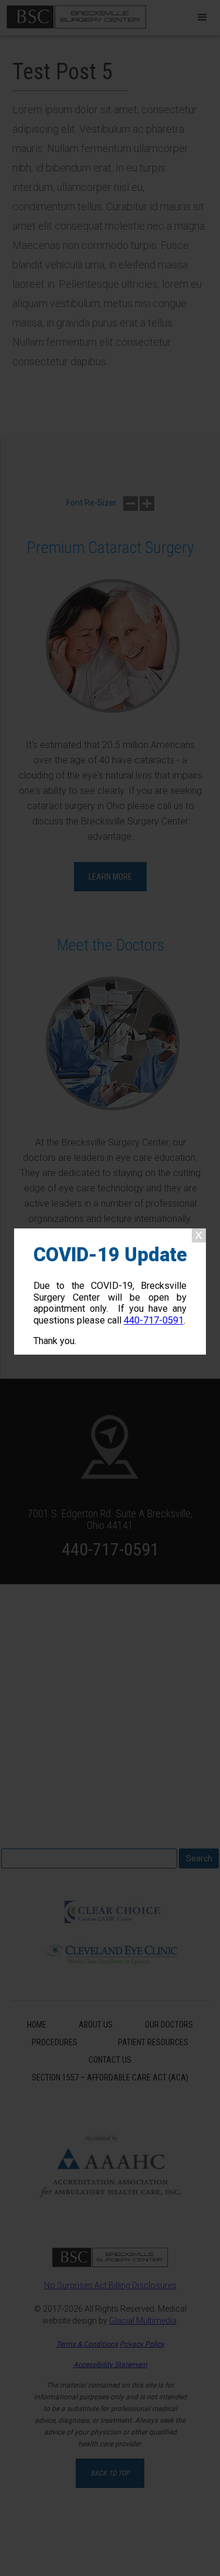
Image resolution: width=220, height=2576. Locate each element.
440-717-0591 (154, 1320)
